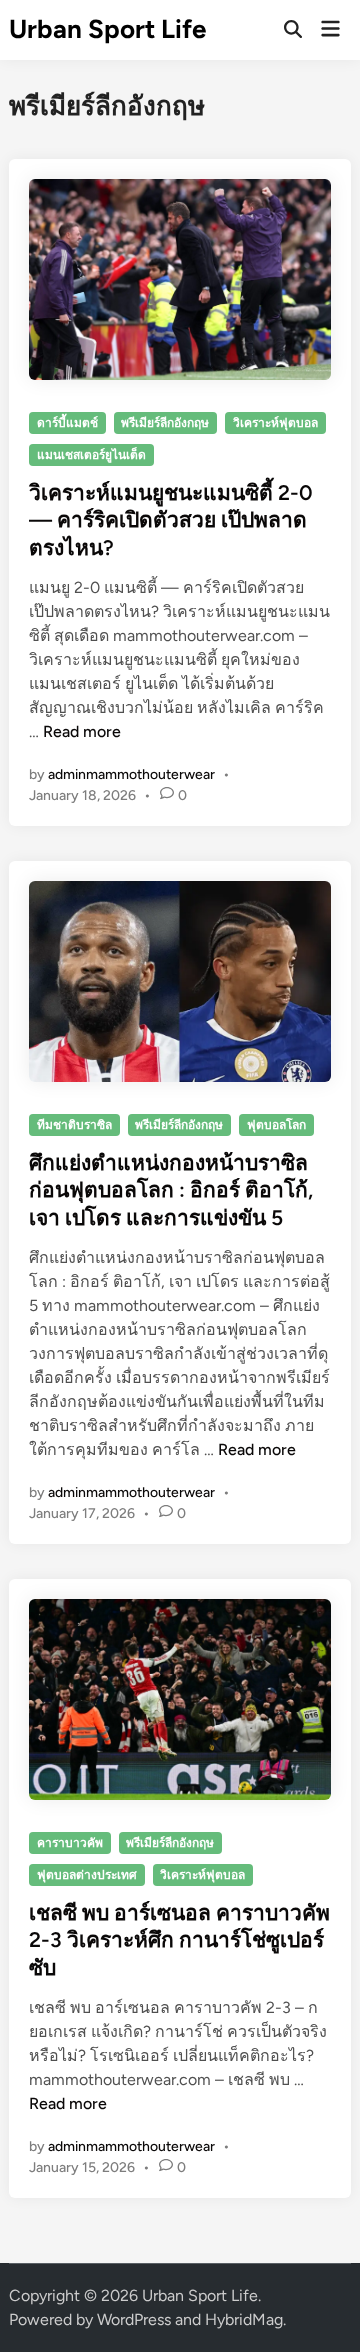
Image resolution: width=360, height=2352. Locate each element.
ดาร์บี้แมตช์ (67, 423)
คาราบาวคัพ (70, 1843)
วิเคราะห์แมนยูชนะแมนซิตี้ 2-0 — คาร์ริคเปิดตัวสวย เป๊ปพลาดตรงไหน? (171, 520)
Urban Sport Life (107, 29)
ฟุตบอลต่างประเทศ (87, 1875)
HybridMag (244, 2319)
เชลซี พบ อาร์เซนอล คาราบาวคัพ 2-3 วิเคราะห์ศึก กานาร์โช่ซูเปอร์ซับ (179, 1940)
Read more (82, 731)
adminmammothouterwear (131, 774)
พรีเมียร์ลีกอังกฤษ (165, 423)
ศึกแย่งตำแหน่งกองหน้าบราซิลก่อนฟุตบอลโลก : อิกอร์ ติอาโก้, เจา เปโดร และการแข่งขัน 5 (171, 1190)
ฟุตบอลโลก (276, 1125)
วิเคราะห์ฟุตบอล (275, 423)
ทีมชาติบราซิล (74, 1125)
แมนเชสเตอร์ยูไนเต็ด (91, 455)
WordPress (134, 2319)
